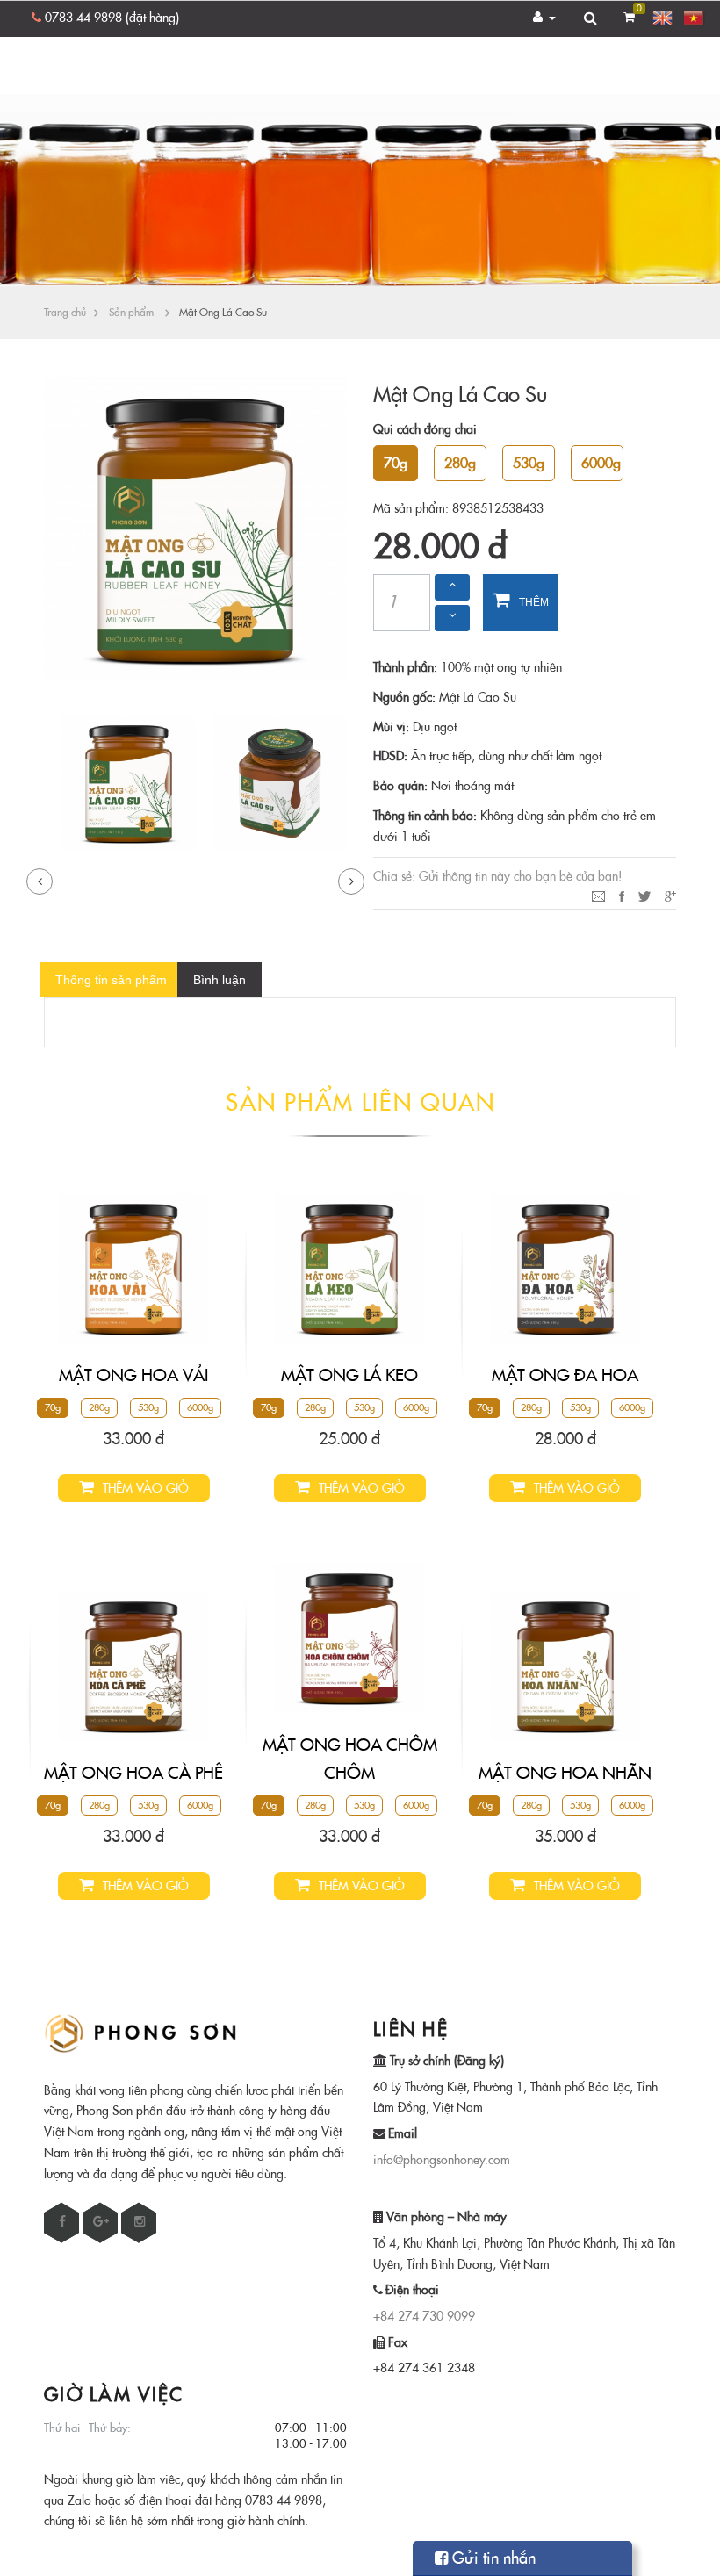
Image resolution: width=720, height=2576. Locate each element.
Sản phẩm (131, 312)
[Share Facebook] (622, 895)
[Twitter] (644, 895)
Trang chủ (65, 312)
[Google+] (670, 895)
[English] (664, 19)
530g (148, 1408)
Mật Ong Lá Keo (349, 1375)
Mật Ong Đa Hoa (565, 1375)
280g (99, 1408)
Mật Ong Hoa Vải (133, 1375)
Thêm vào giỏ (524, 614)
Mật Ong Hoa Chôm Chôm (350, 1759)
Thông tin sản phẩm (111, 980)
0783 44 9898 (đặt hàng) (112, 18)
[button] (545, 18)
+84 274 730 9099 (424, 2316)
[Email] (598, 895)
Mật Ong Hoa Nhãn (565, 1773)
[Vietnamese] (695, 19)
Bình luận (220, 980)
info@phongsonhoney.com (442, 2160)
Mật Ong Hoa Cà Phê (133, 1773)
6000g (200, 1408)
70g (53, 1408)
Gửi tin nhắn (492, 2558)
